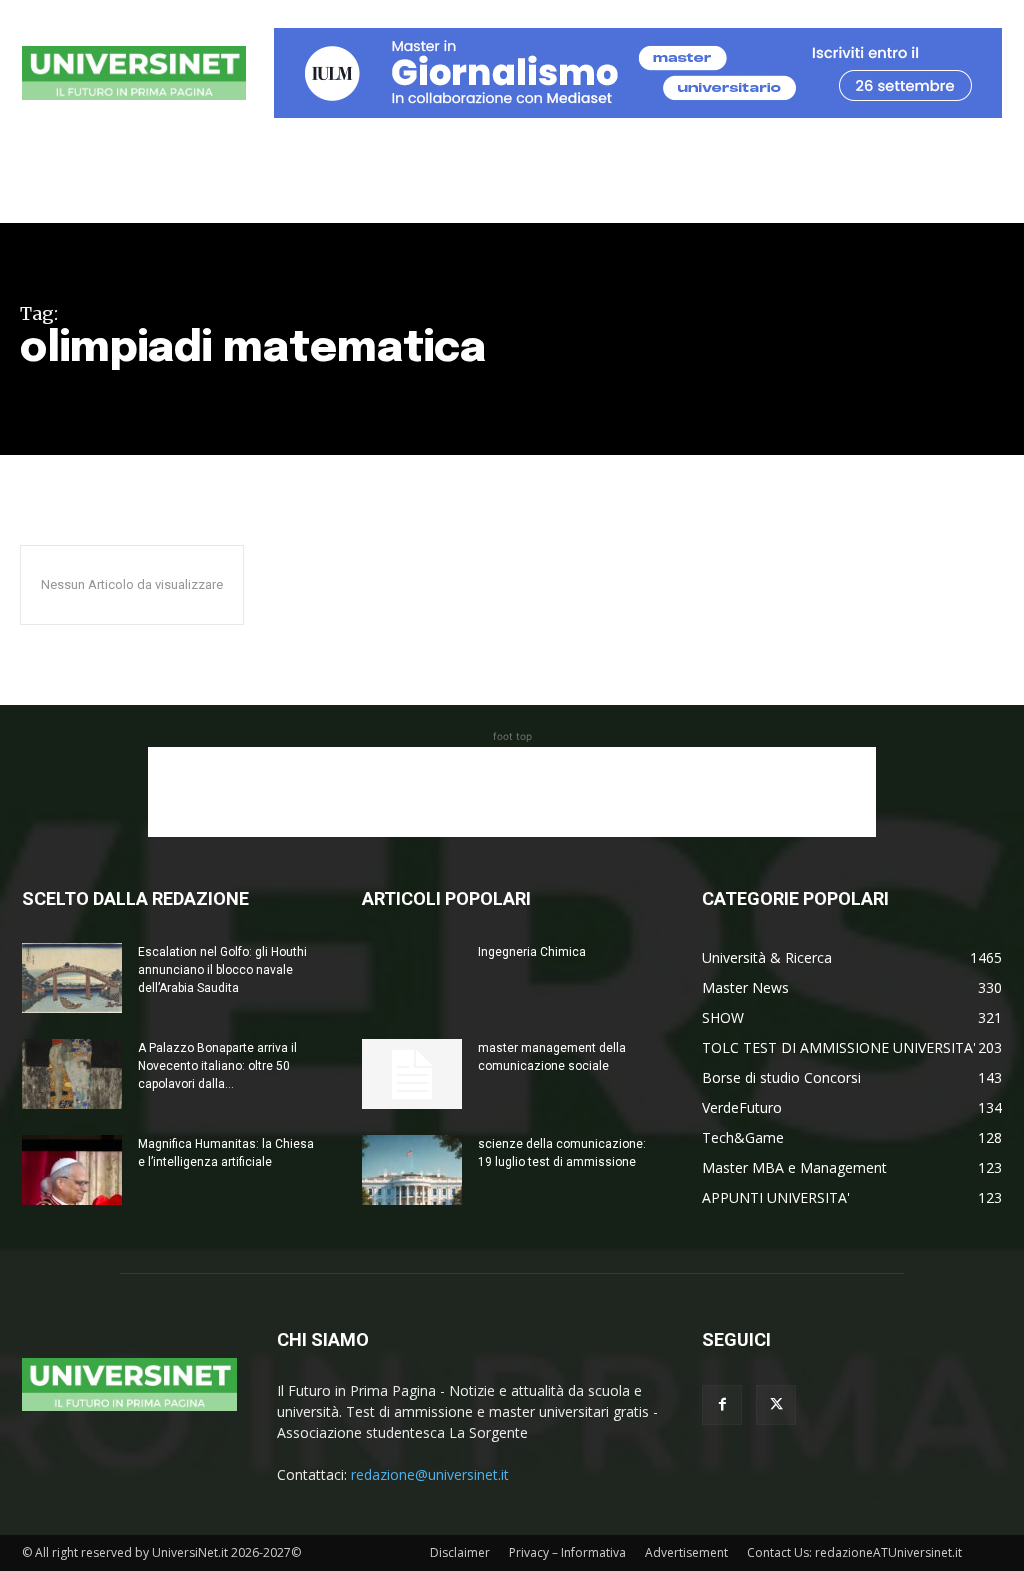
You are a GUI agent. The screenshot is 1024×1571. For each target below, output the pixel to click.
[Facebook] (722, 1405)
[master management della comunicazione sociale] (412, 1074)
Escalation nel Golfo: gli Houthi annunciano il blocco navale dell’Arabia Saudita (222, 970)
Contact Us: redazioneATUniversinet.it (854, 1552)
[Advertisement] (512, 792)
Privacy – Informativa (567, 1552)
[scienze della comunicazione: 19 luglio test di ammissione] (412, 1170)
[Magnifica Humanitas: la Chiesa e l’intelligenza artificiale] (72, 1170)
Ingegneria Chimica (532, 952)
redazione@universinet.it (430, 1474)
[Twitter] (776, 1405)
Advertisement (686, 1552)
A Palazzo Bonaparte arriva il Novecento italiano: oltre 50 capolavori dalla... (217, 1066)
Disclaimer (460, 1552)
